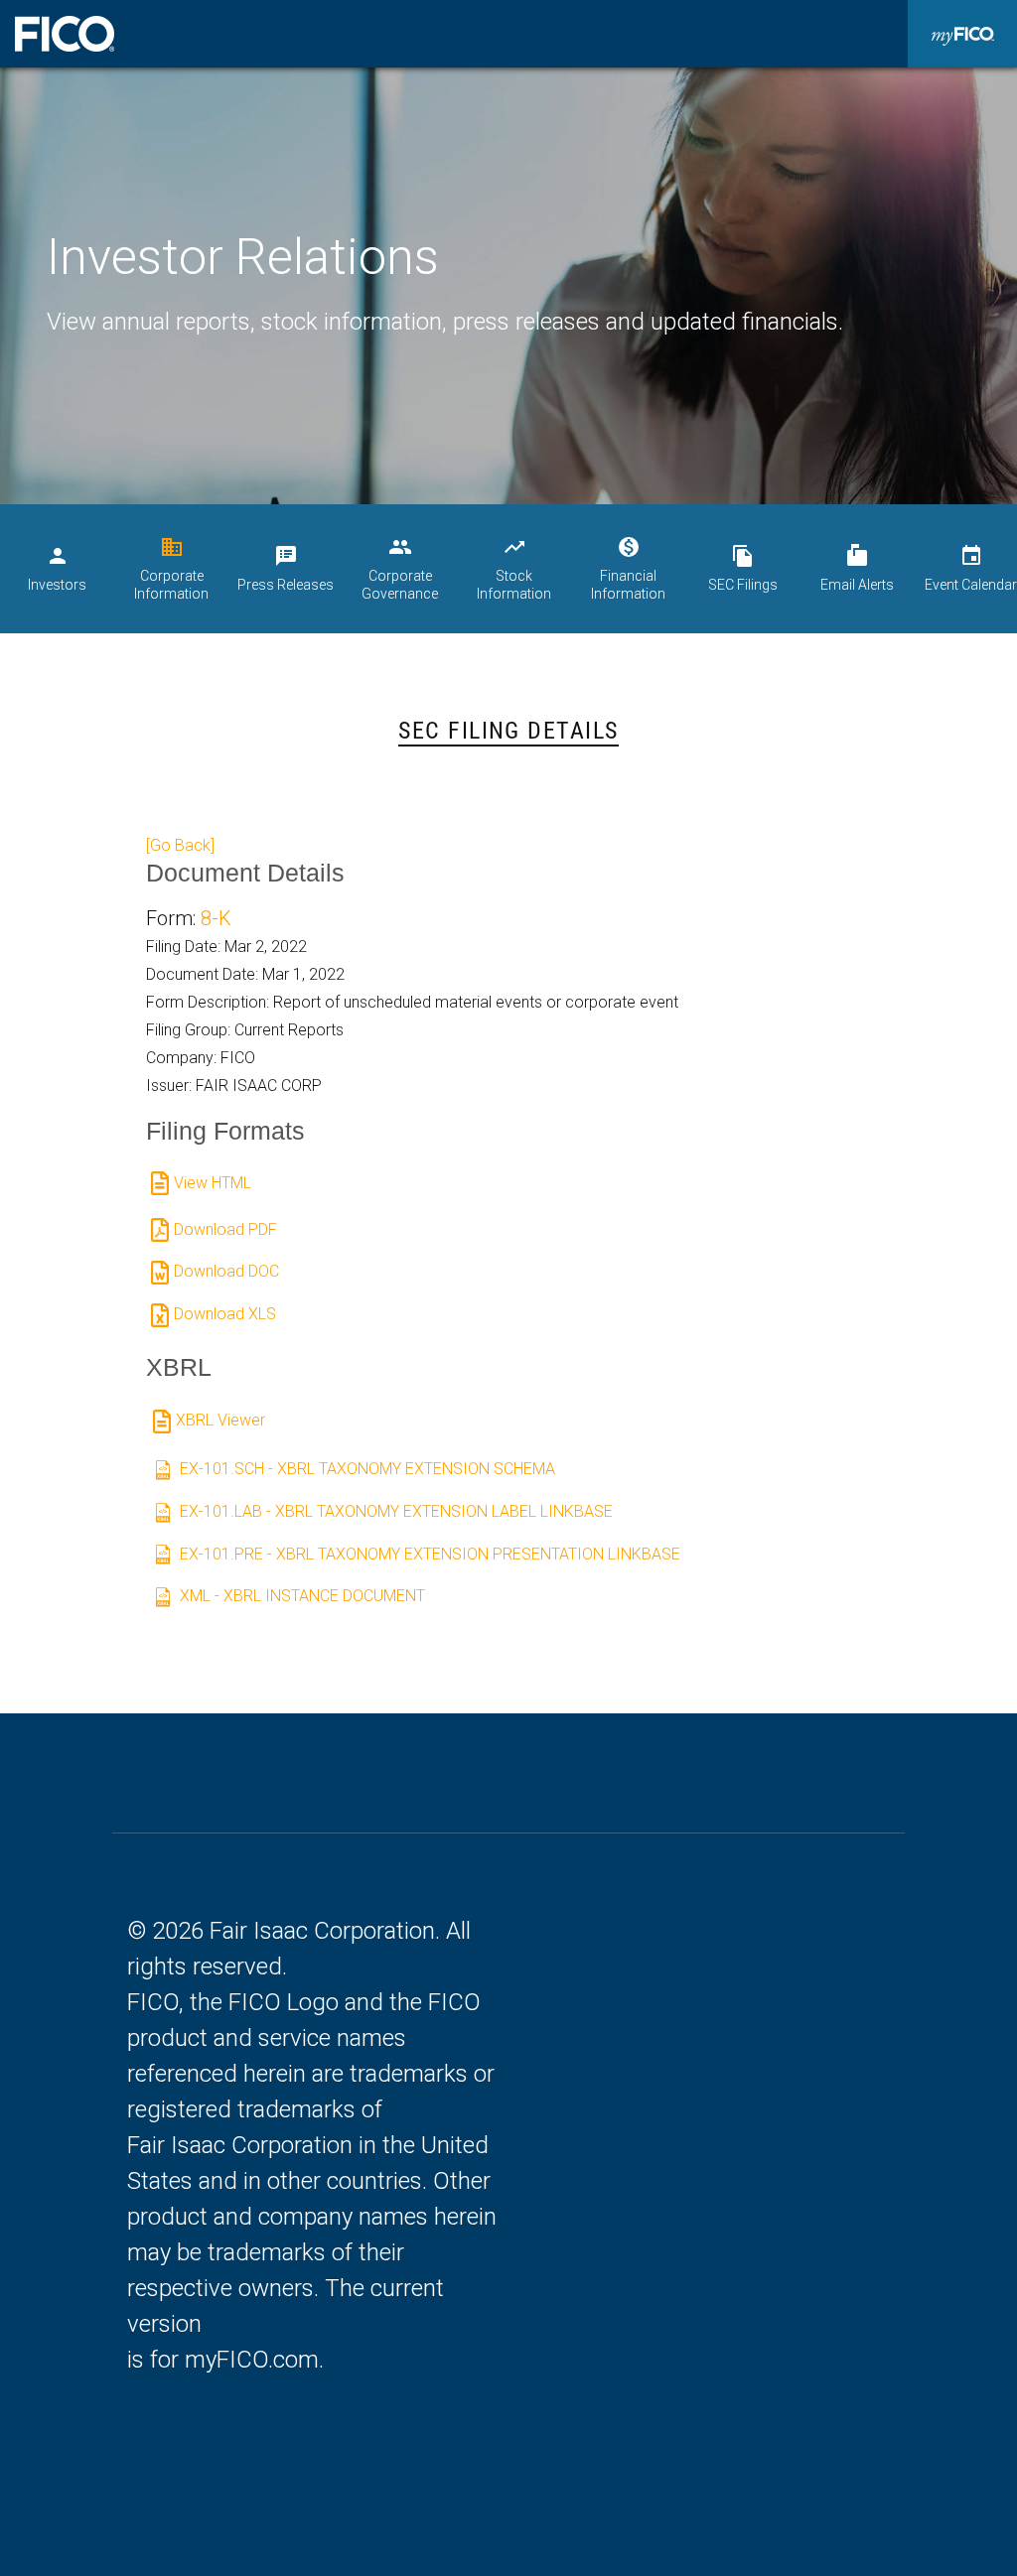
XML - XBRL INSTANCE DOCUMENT (302, 1596)
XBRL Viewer (220, 1420)
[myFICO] (962, 34)
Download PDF (225, 1229)
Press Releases (286, 568)
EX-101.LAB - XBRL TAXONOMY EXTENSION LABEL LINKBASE (396, 1511)
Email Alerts (857, 568)
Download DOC (226, 1271)
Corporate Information (171, 568)
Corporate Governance (400, 568)
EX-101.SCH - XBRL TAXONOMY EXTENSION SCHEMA (367, 1469)
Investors (57, 568)
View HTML (213, 1183)
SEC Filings (743, 568)
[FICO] (65, 34)
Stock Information (514, 568)
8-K (216, 918)
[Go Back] (180, 845)
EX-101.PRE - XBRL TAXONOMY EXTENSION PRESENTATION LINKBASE (430, 1554)
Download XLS (225, 1314)
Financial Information (628, 568)
